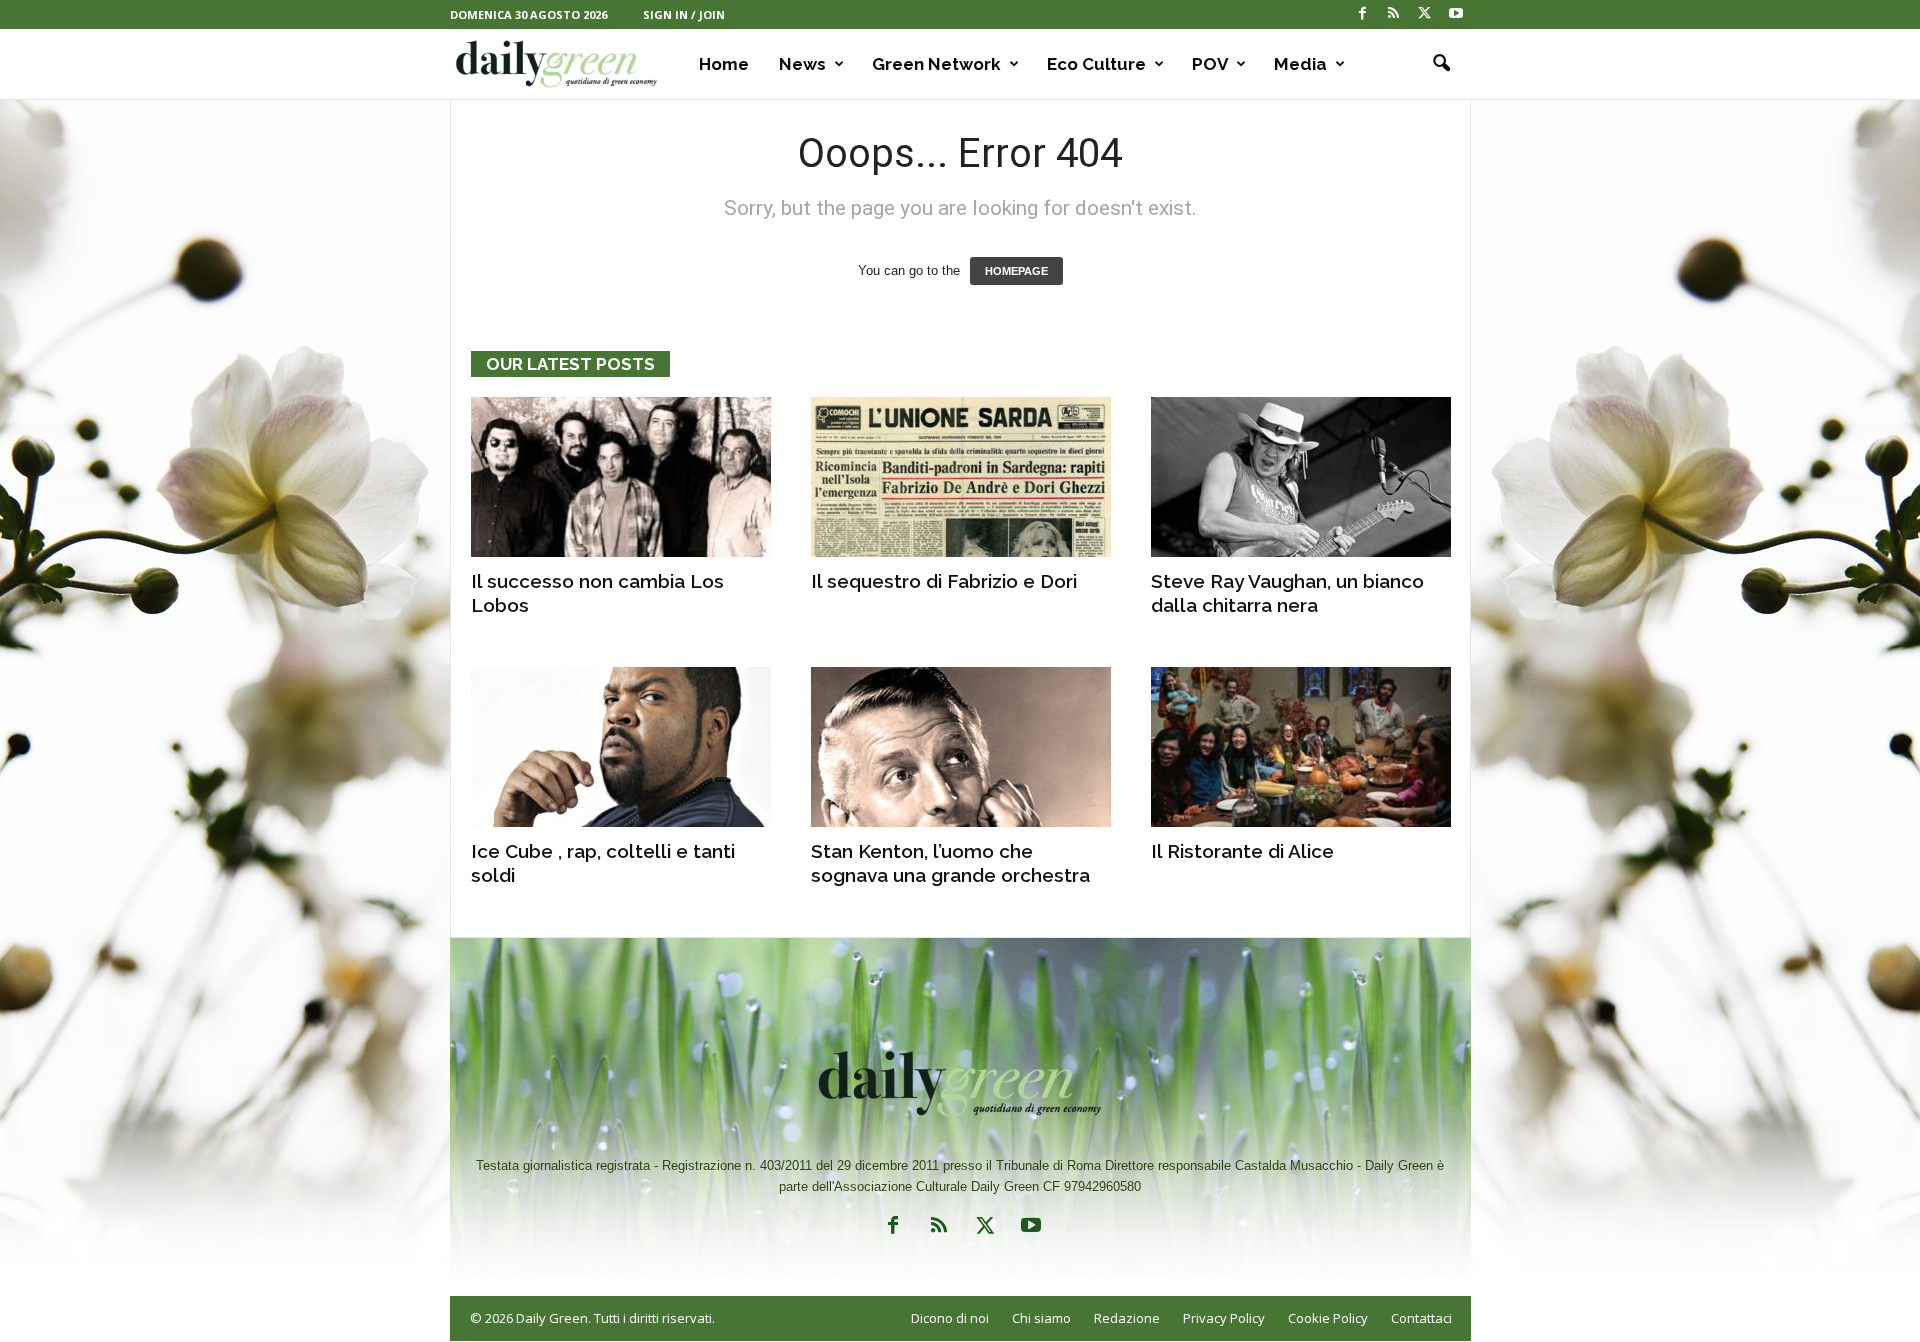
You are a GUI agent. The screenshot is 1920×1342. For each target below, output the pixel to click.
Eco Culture (1096, 64)
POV (1210, 64)
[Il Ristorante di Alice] (1301, 747)
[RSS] (1394, 14)
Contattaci (1421, 1318)
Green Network (936, 64)
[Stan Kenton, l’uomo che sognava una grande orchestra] (961, 747)
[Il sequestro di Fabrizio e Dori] (961, 477)
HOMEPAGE (1016, 271)
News (802, 64)
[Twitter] (1425, 14)
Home (724, 64)
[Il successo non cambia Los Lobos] (621, 477)
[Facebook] (1363, 14)
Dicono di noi (950, 1318)
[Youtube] (1456, 14)
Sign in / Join (684, 14)
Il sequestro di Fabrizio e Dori (944, 581)
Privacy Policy (1224, 1318)
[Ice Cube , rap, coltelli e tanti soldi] (621, 747)
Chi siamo (1041, 1318)
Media (1300, 64)
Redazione (1127, 1318)
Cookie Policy (1328, 1318)
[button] (1441, 64)
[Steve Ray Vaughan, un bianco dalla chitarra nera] (1301, 477)
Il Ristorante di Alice (1242, 851)
